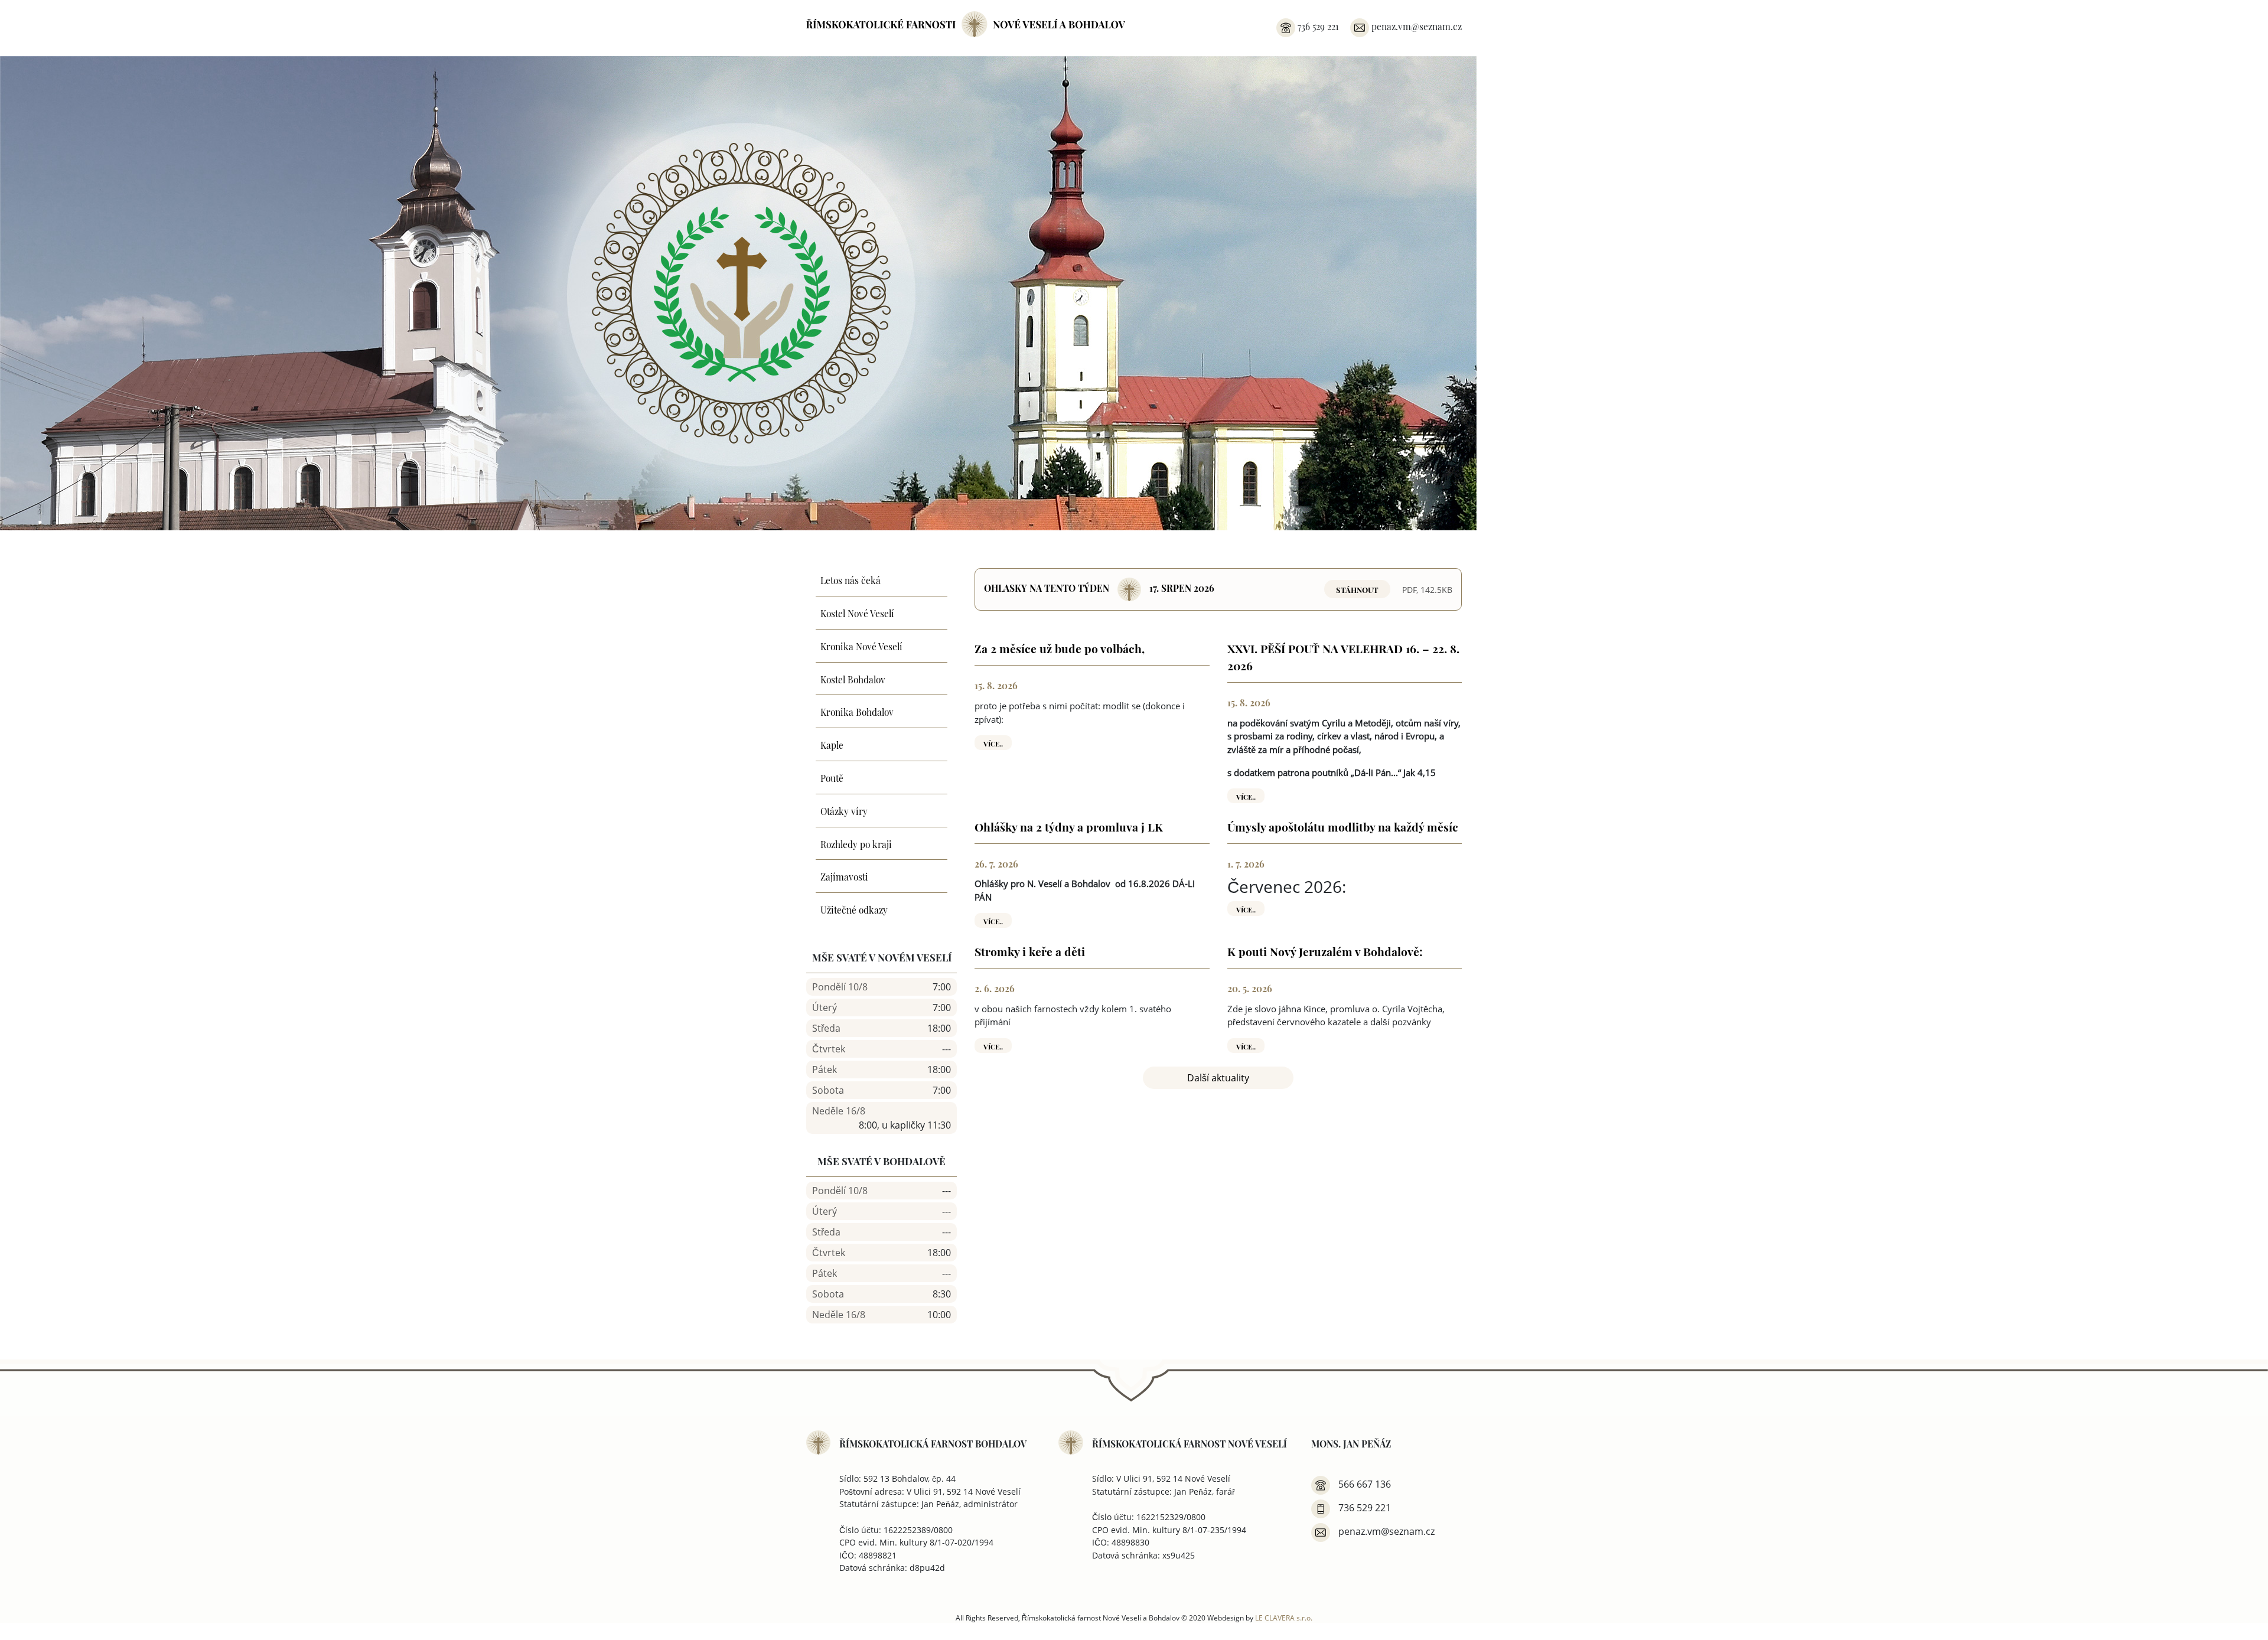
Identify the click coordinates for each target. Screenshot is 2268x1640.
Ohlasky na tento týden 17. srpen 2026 (1099, 587)
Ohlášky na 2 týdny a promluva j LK (1069, 826)
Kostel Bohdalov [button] (853, 679)
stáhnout (1357, 589)
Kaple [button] (832, 744)
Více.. (993, 742)
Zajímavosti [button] (844, 876)
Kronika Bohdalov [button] (857, 711)
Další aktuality (1218, 1078)
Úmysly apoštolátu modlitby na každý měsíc (1343, 826)
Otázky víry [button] (844, 810)
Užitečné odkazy (854, 909)
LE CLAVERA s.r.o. (1284, 1618)
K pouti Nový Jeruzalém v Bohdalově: (1325, 951)
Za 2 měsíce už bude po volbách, (1060, 648)
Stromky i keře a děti (1030, 951)
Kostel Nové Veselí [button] (857, 612)
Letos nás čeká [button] (850, 579)
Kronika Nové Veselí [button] (861, 645)
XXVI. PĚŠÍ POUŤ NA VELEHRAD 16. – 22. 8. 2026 (1343, 656)
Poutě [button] (832, 777)
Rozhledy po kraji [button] (856, 843)
